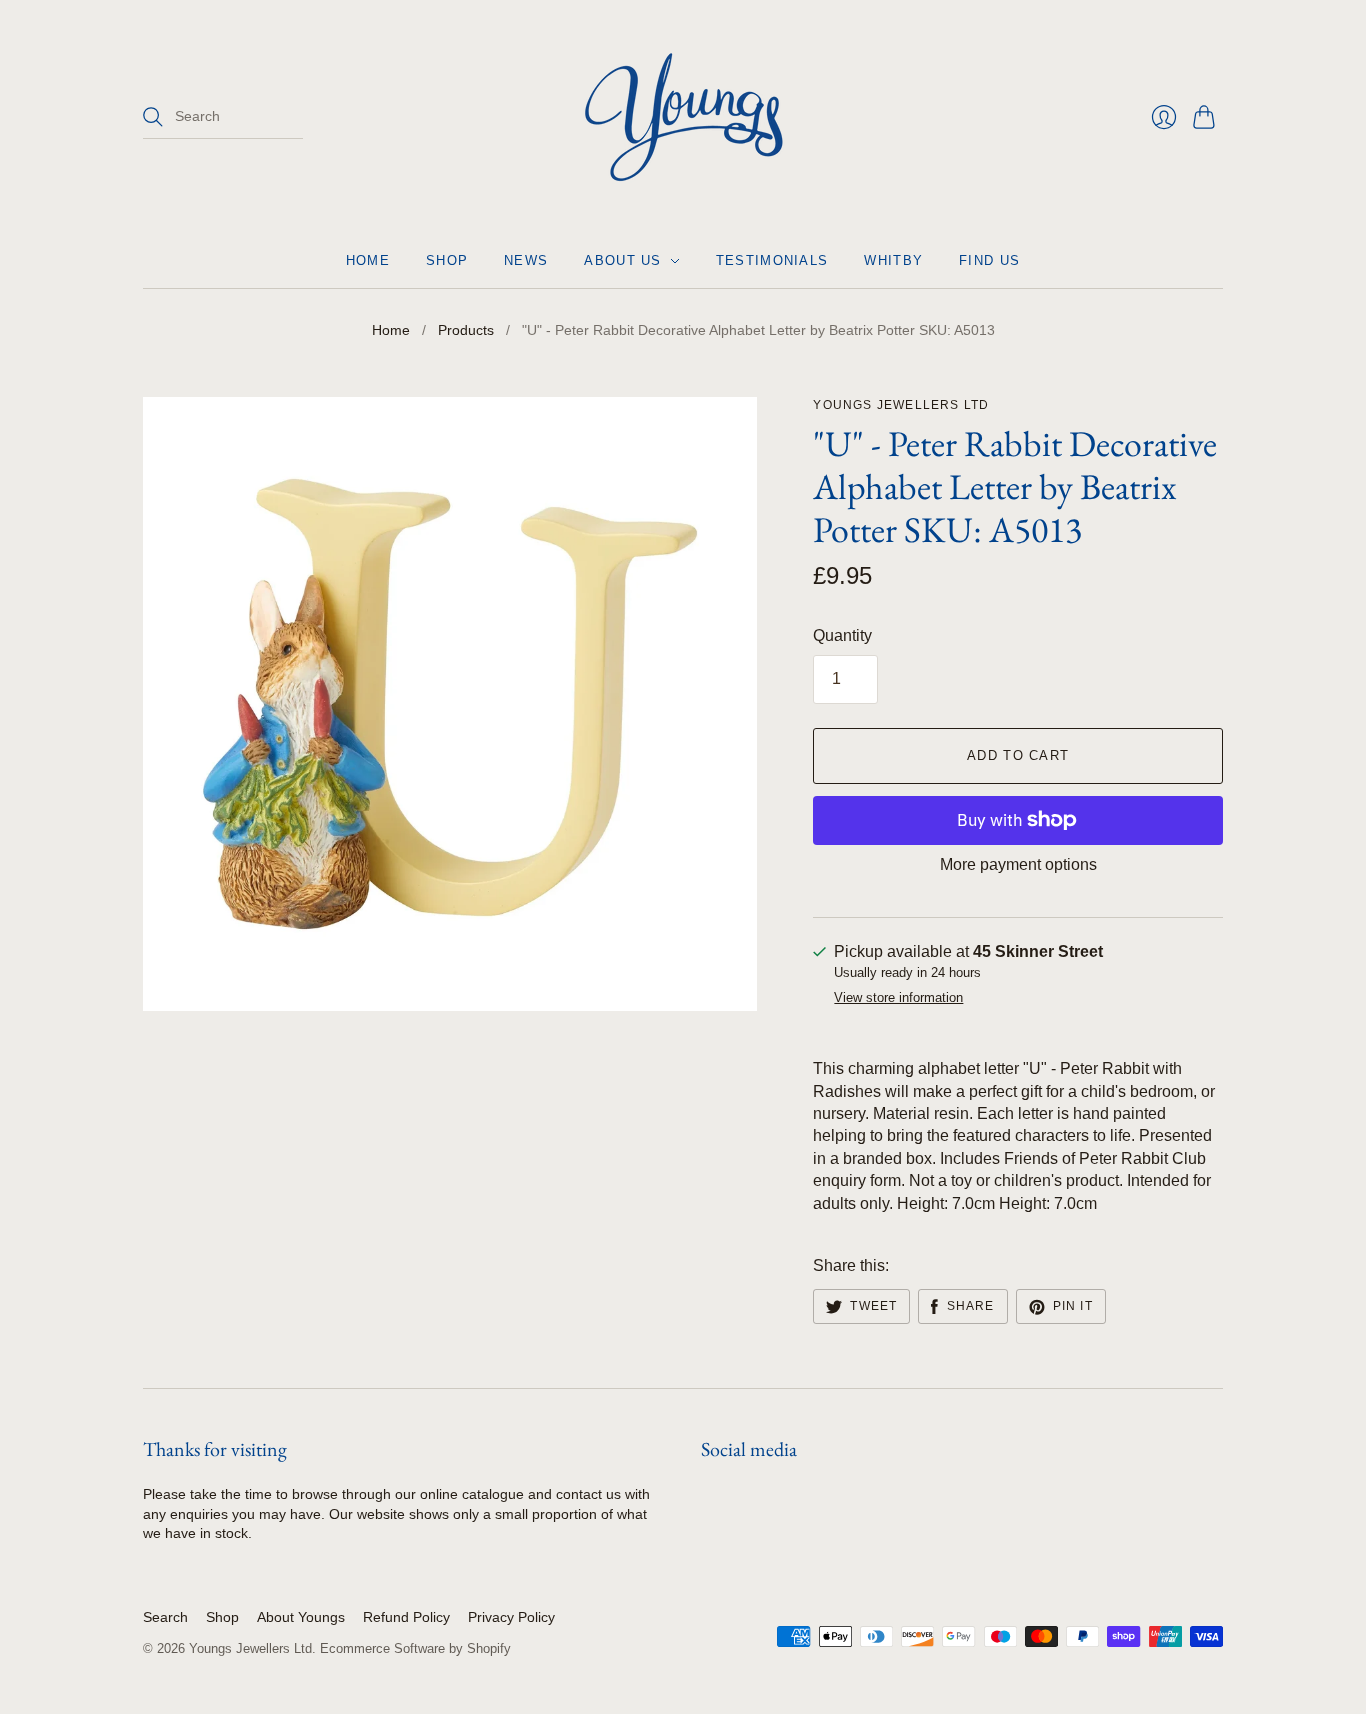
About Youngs (301, 1617)
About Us (622, 260)
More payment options (1018, 864)
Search (165, 1617)
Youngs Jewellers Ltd (901, 405)
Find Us (989, 260)
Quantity (842, 635)
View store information (898, 998)
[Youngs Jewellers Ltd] (683, 117)
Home (368, 260)
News (526, 260)
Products (466, 330)
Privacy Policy (511, 1617)
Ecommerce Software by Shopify (415, 1648)
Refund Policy (406, 1617)
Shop (447, 260)
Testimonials (772, 260)
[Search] (153, 117)
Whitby (893, 260)
